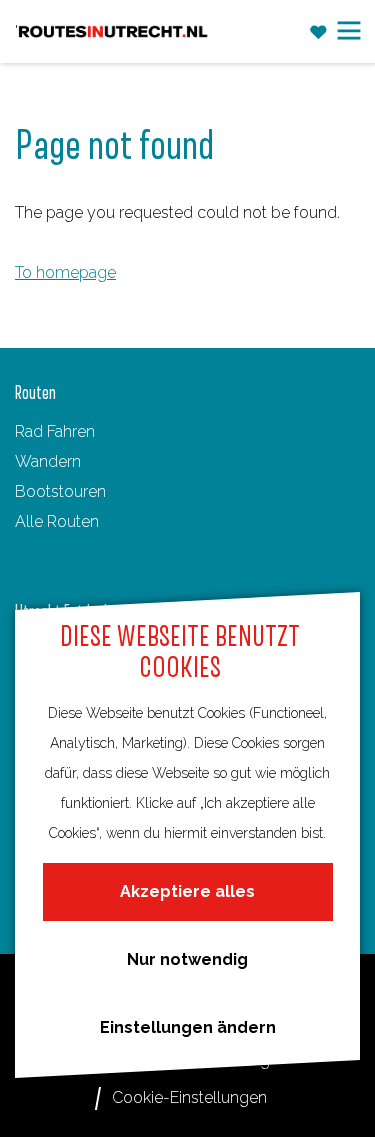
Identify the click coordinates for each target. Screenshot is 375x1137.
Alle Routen (57, 521)
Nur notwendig (187, 959)
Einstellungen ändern (188, 1027)
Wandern (48, 461)
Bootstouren (60, 491)
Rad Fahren (55, 431)
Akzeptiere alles (187, 891)
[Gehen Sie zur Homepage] (113, 32)
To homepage (65, 272)
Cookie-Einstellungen (189, 1097)
